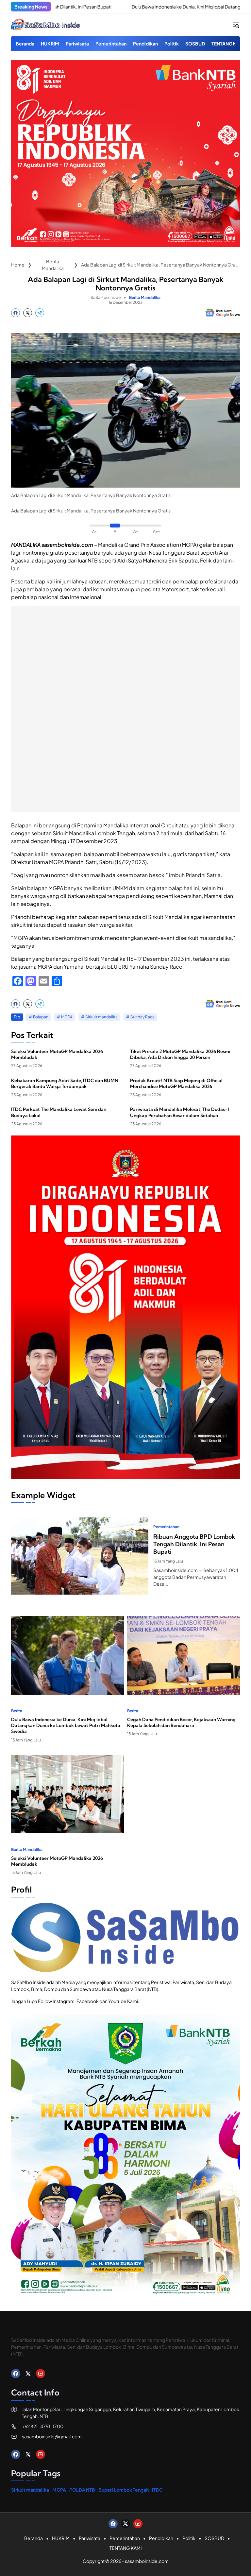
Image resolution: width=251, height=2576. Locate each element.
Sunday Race (142, 1017)
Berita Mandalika (145, 298)
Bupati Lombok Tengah (124, 2490)
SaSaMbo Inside (106, 297)
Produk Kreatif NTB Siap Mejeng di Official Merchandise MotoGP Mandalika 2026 (176, 1083)
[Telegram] (40, 313)
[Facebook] (16, 313)
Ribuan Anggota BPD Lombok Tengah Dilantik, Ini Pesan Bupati (194, 1544)
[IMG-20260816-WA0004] (125, 245)
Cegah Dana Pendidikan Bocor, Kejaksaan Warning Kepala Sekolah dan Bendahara (181, 1722)
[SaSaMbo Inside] (46, 25)
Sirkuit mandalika (101, 1017)
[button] (236, 25)
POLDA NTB (82, 2490)
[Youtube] (41, 2374)
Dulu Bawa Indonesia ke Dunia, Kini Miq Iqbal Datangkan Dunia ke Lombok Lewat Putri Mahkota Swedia (66, 1725)
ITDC (157, 2490)
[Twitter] (28, 313)
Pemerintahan (166, 1527)
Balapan (41, 1017)
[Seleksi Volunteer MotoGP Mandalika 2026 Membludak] (67, 1794)
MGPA (67, 1017)
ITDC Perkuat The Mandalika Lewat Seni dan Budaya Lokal (59, 1112)
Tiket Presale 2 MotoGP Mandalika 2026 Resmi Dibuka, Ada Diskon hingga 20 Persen (180, 1054)
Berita (17, 1711)
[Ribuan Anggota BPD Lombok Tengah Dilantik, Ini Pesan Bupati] (80, 1556)
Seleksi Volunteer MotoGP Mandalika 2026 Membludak (57, 1054)
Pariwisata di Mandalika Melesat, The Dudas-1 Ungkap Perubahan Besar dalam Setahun (180, 1112)
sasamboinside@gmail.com (52, 2436)
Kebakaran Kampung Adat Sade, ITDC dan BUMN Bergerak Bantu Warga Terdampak (65, 1083)
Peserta (21, 581)
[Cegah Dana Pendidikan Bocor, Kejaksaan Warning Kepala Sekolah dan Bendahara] (184, 1655)
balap (38, 581)
